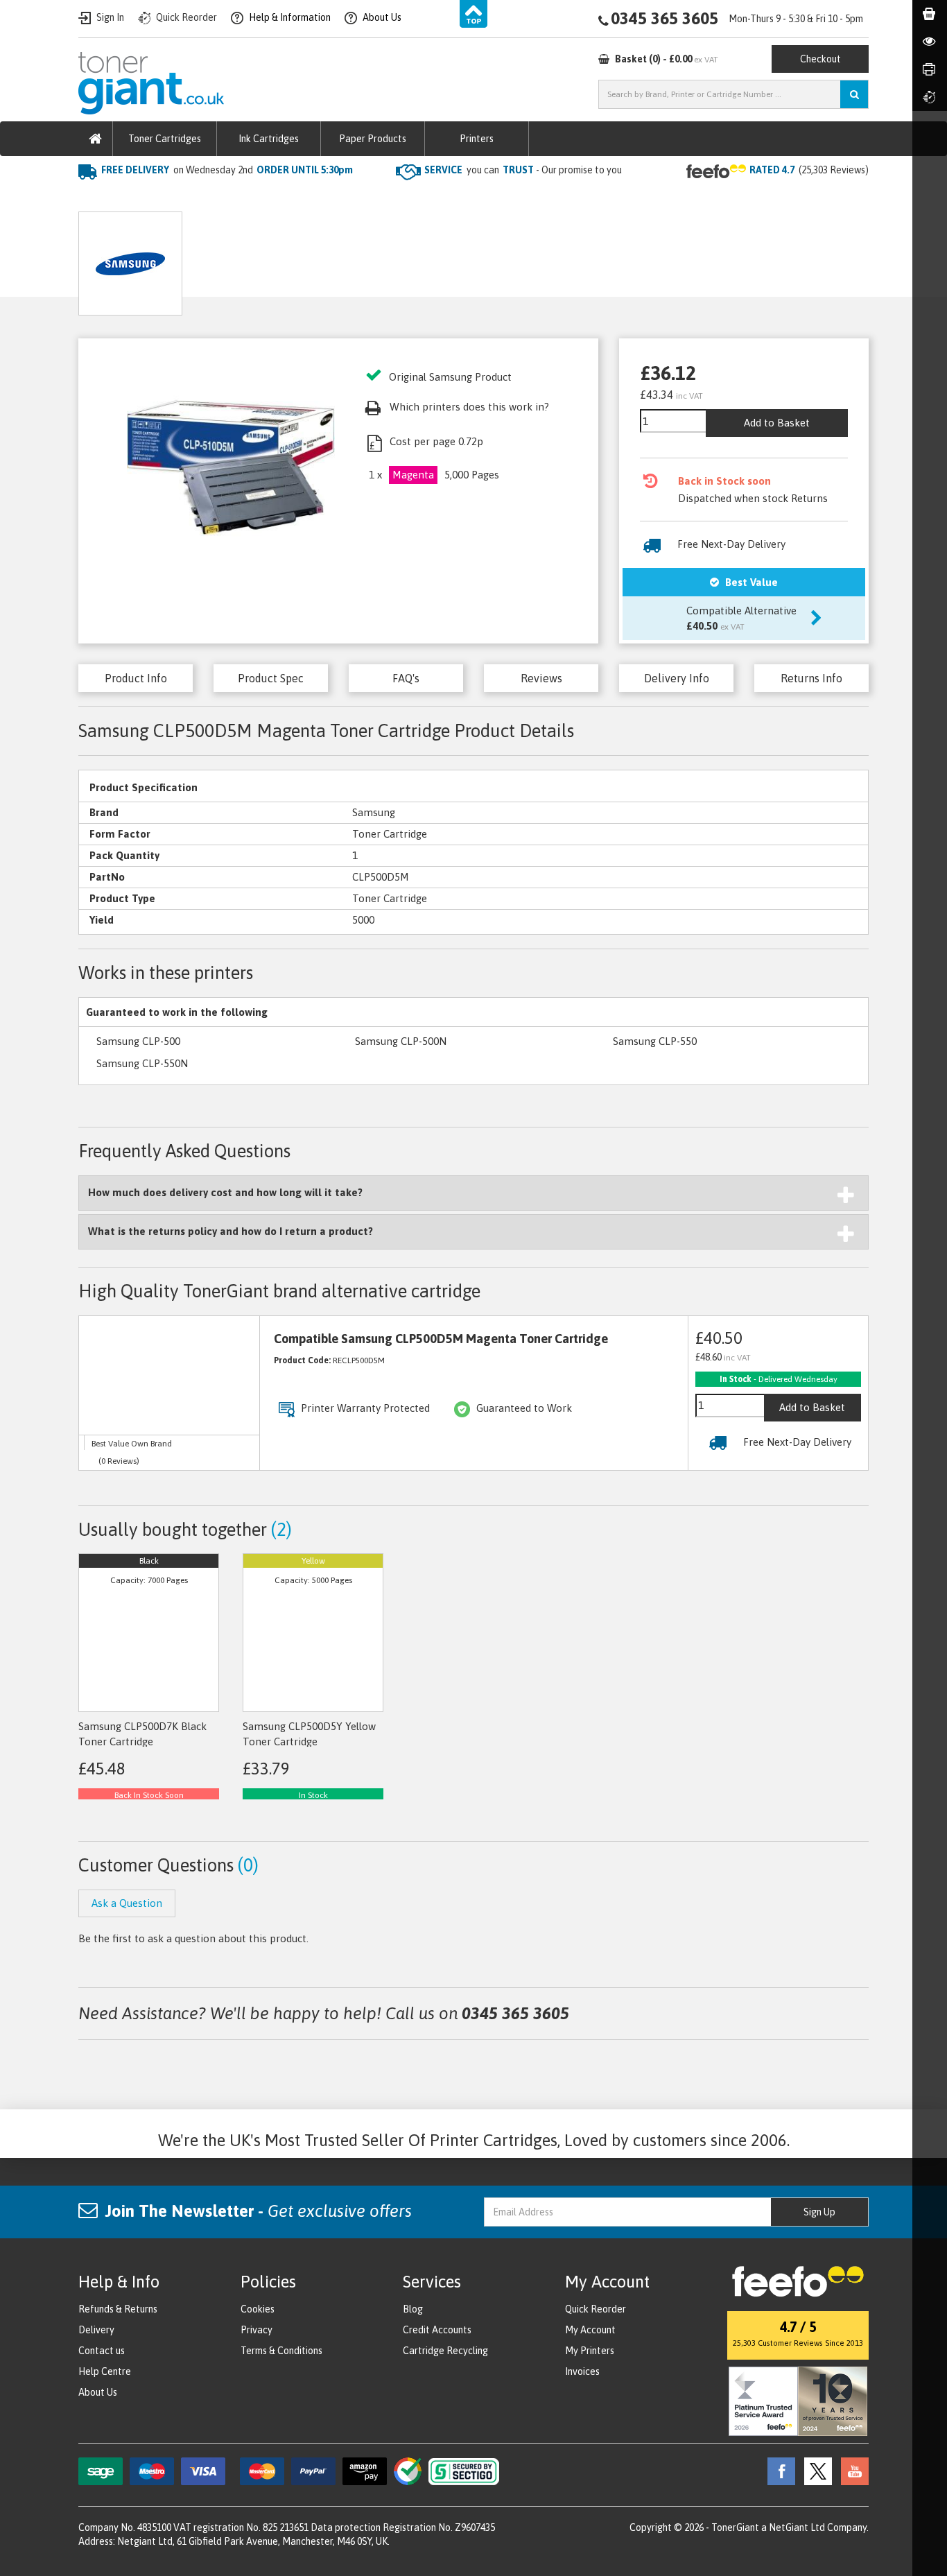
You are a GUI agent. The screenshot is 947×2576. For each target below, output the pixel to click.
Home (93, 198)
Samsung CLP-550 (655, 1041)
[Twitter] (815, 2471)
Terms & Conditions (281, 2351)
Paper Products (373, 139)
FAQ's (406, 678)
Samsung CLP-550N (142, 1063)
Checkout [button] (820, 59)
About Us (98, 2392)
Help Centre (105, 2371)
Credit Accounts (437, 2330)
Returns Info (811, 678)
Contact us (102, 2351)
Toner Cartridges (165, 139)
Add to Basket (777, 423)
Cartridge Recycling (445, 2351)
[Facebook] (778, 2471)
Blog (413, 2309)
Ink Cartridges (269, 139)
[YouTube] (851, 2471)
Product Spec (271, 678)
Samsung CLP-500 (138, 1041)
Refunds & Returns (118, 2309)
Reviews (541, 678)
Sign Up (819, 2212)
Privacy (257, 2330)
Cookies (258, 2309)
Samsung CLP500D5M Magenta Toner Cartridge (395, 198)
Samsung (244, 198)
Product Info (136, 678)
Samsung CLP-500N (401, 1041)
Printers (477, 139)
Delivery (96, 2330)
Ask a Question (381, 258)
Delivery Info (677, 678)
